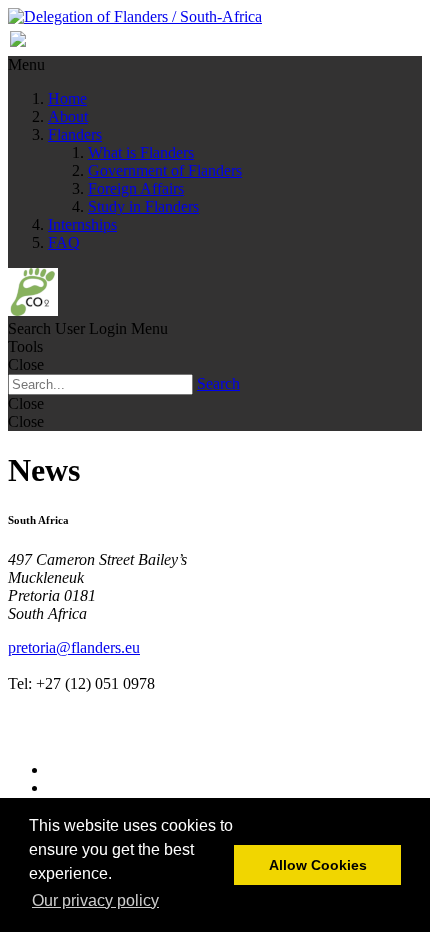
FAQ (64, 242)
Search (218, 383)
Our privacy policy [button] (95, 900)
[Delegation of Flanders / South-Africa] (135, 16)
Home (67, 98)
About (68, 116)
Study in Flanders (143, 206)
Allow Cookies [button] (318, 865)
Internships (82, 224)
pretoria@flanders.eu (74, 647)
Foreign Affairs (136, 188)
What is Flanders (141, 152)
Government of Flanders (165, 170)
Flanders (75, 134)
